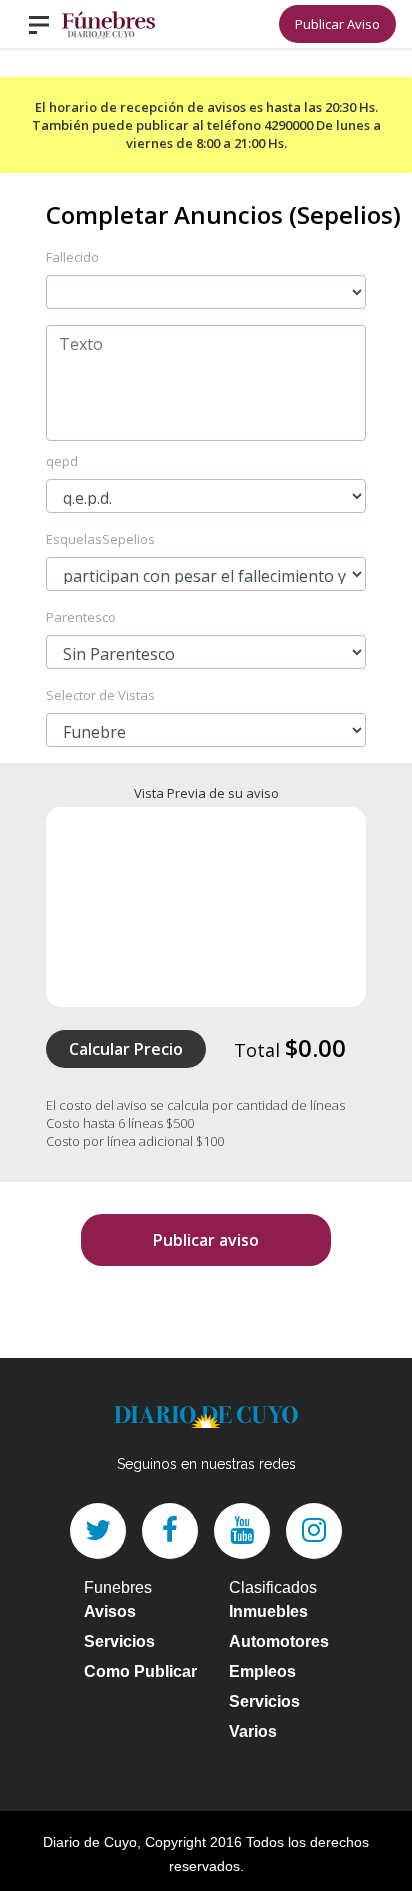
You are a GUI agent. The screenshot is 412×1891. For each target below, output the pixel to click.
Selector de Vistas (100, 695)
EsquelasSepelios (100, 539)
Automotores (279, 1641)
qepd (62, 461)
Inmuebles (268, 1611)
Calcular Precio (126, 1049)
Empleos (262, 1671)
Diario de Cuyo (90, 1842)
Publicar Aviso (337, 24)
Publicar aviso (206, 1240)
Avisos (110, 1611)
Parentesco (81, 617)
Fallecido (72, 257)
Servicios (119, 1641)
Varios (253, 1731)
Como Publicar (140, 1671)
